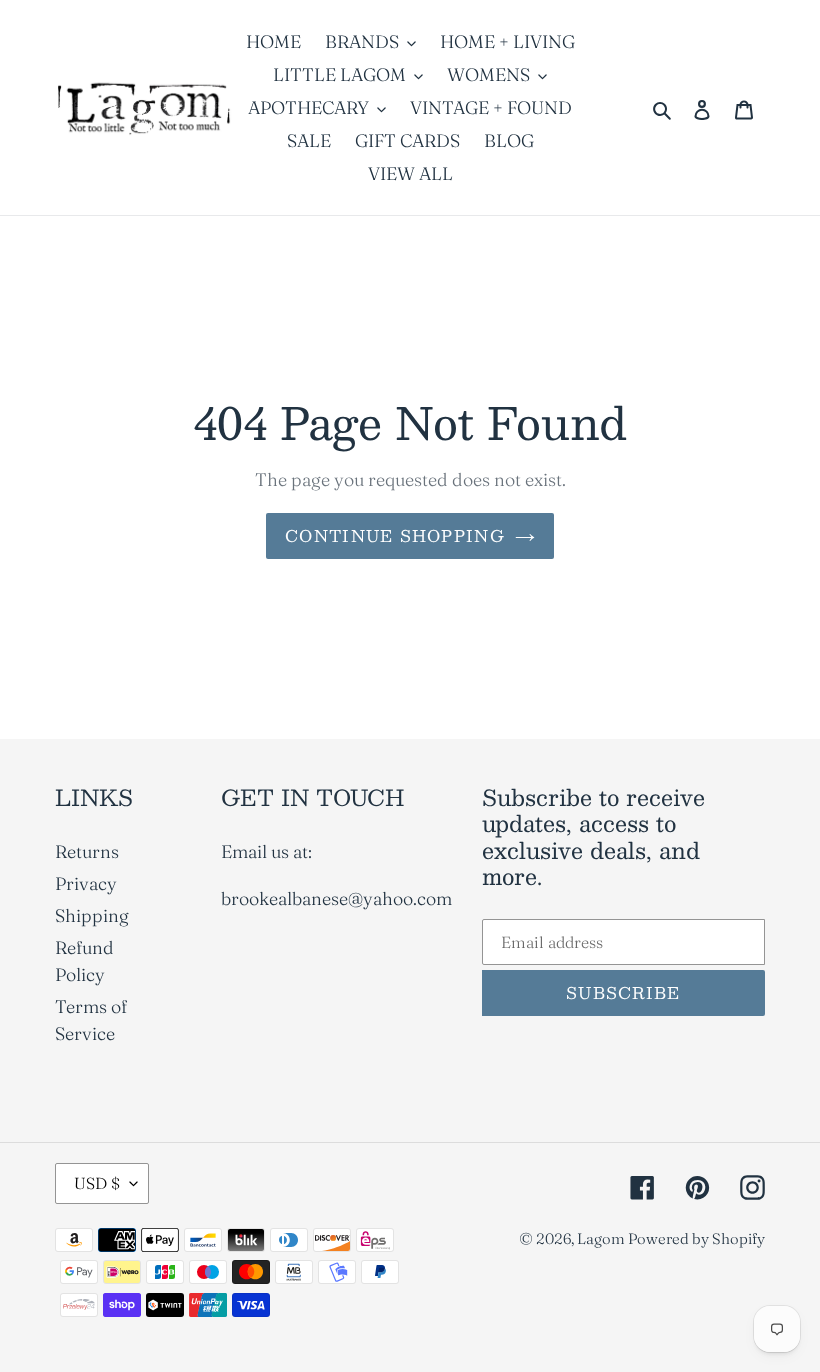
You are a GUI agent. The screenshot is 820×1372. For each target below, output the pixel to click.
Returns (87, 851)
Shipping (92, 915)
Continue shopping (395, 535)
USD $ (97, 1183)
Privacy (86, 883)
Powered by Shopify (696, 1238)
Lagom (602, 1238)
